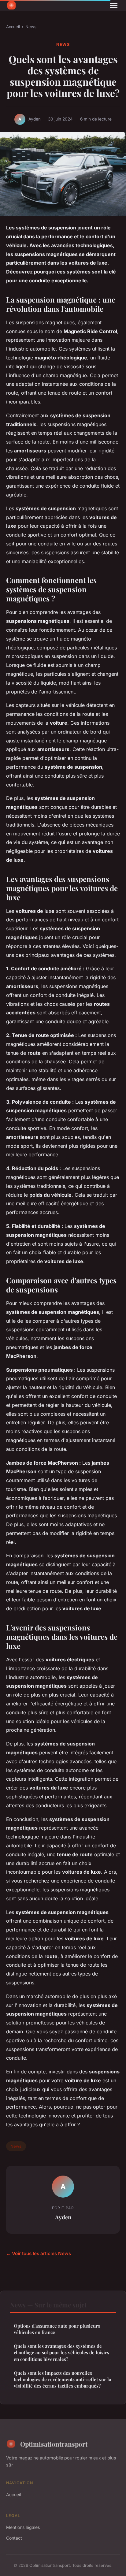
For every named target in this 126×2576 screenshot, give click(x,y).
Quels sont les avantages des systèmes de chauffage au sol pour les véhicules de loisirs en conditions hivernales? (61, 2353)
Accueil (13, 27)
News (31, 27)
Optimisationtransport (54, 2444)
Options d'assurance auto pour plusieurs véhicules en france (57, 2329)
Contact (14, 2538)
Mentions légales (23, 2527)
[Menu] (114, 6)
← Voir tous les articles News (39, 2253)
